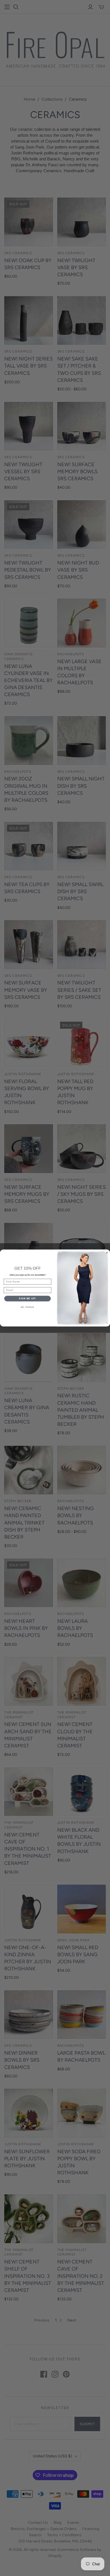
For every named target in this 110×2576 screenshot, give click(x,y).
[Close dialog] (107, 1253)
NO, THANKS (28, 1307)
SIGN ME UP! (27, 1299)
